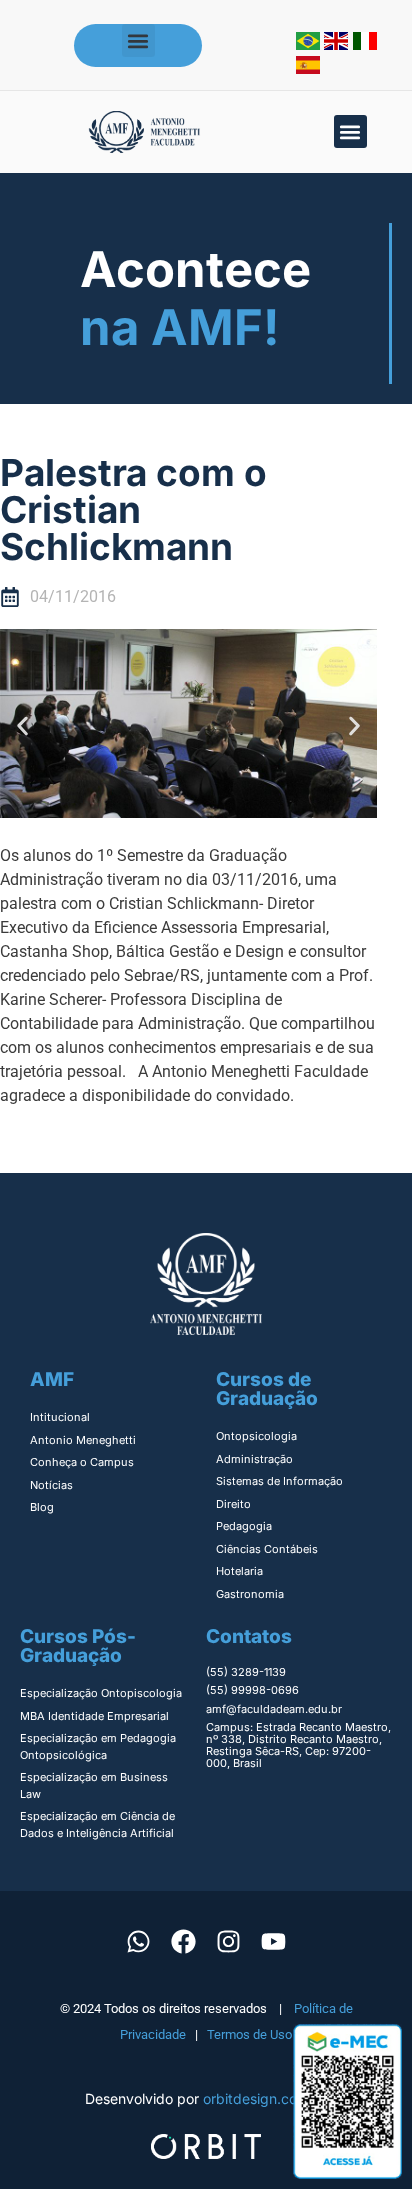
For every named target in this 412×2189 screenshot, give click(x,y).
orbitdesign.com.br (265, 2098)
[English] (338, 44)
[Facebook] (184, 1941)
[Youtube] (274, 1941)
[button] (138, 40)
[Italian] (365, 44)
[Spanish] (308, 68)
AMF (52, 1379)
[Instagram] (229, 1941)
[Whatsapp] (139, 1941)
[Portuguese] (310, 44)
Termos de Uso (249, 2034)
